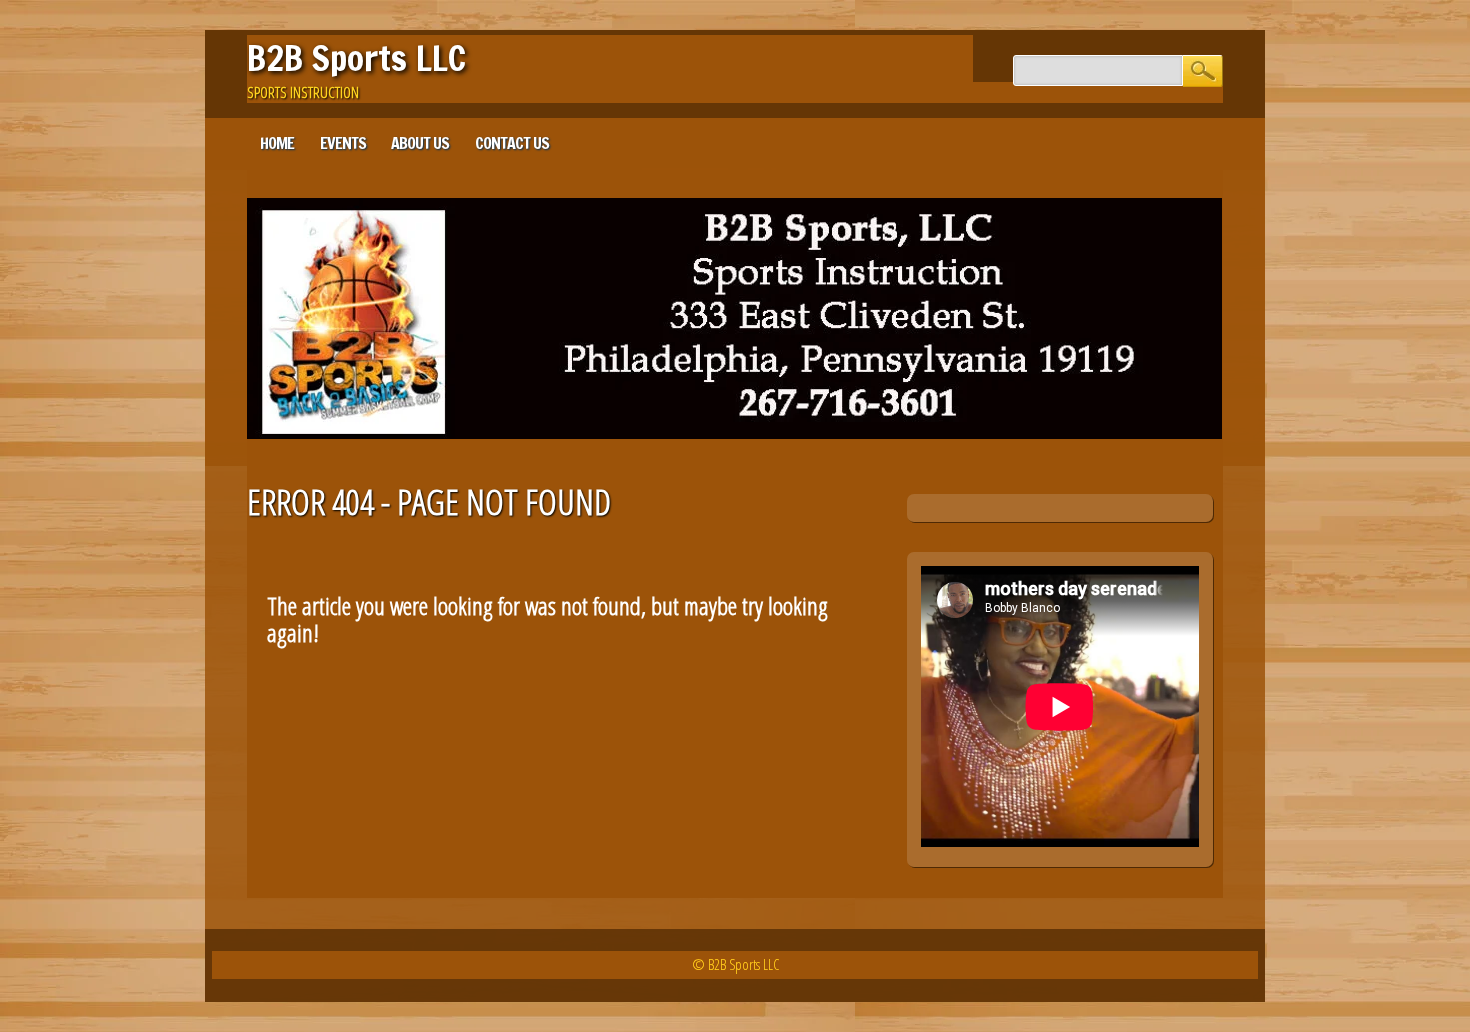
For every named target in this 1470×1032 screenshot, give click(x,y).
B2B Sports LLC (356, 58)
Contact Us (512, 143)
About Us (420, 143)
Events (343, 143)
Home (277, 143)
